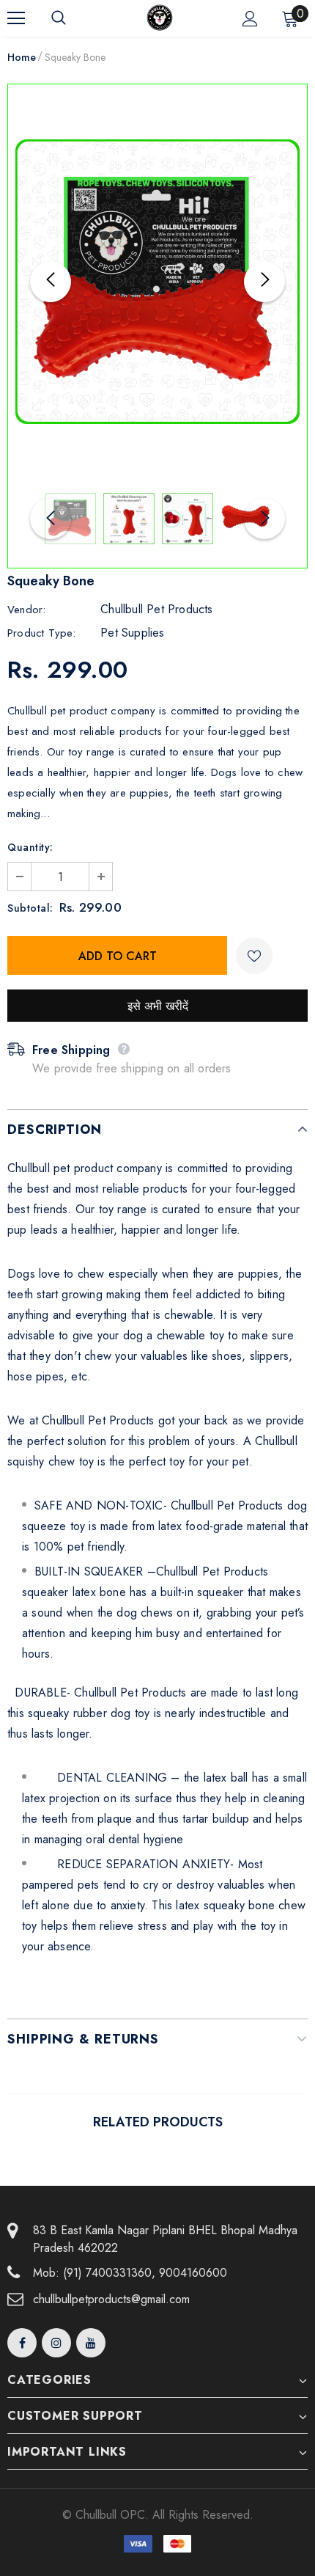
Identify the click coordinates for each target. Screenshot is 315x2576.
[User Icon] (250, 19)
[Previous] (51, 282)
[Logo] (160, 18)
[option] (157, 282)
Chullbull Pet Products (156, 609)
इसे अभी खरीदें (158, 1006)
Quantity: (30, 847)
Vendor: (26, 610)
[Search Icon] (73, 18)
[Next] (264, 282)
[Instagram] (56, 2343)
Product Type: (42, 633)
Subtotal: (30, 908)
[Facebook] (22, 2343)
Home (22, 57)
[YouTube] (91, 2343)
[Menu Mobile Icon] (16, 18)
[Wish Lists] (254, 956)
